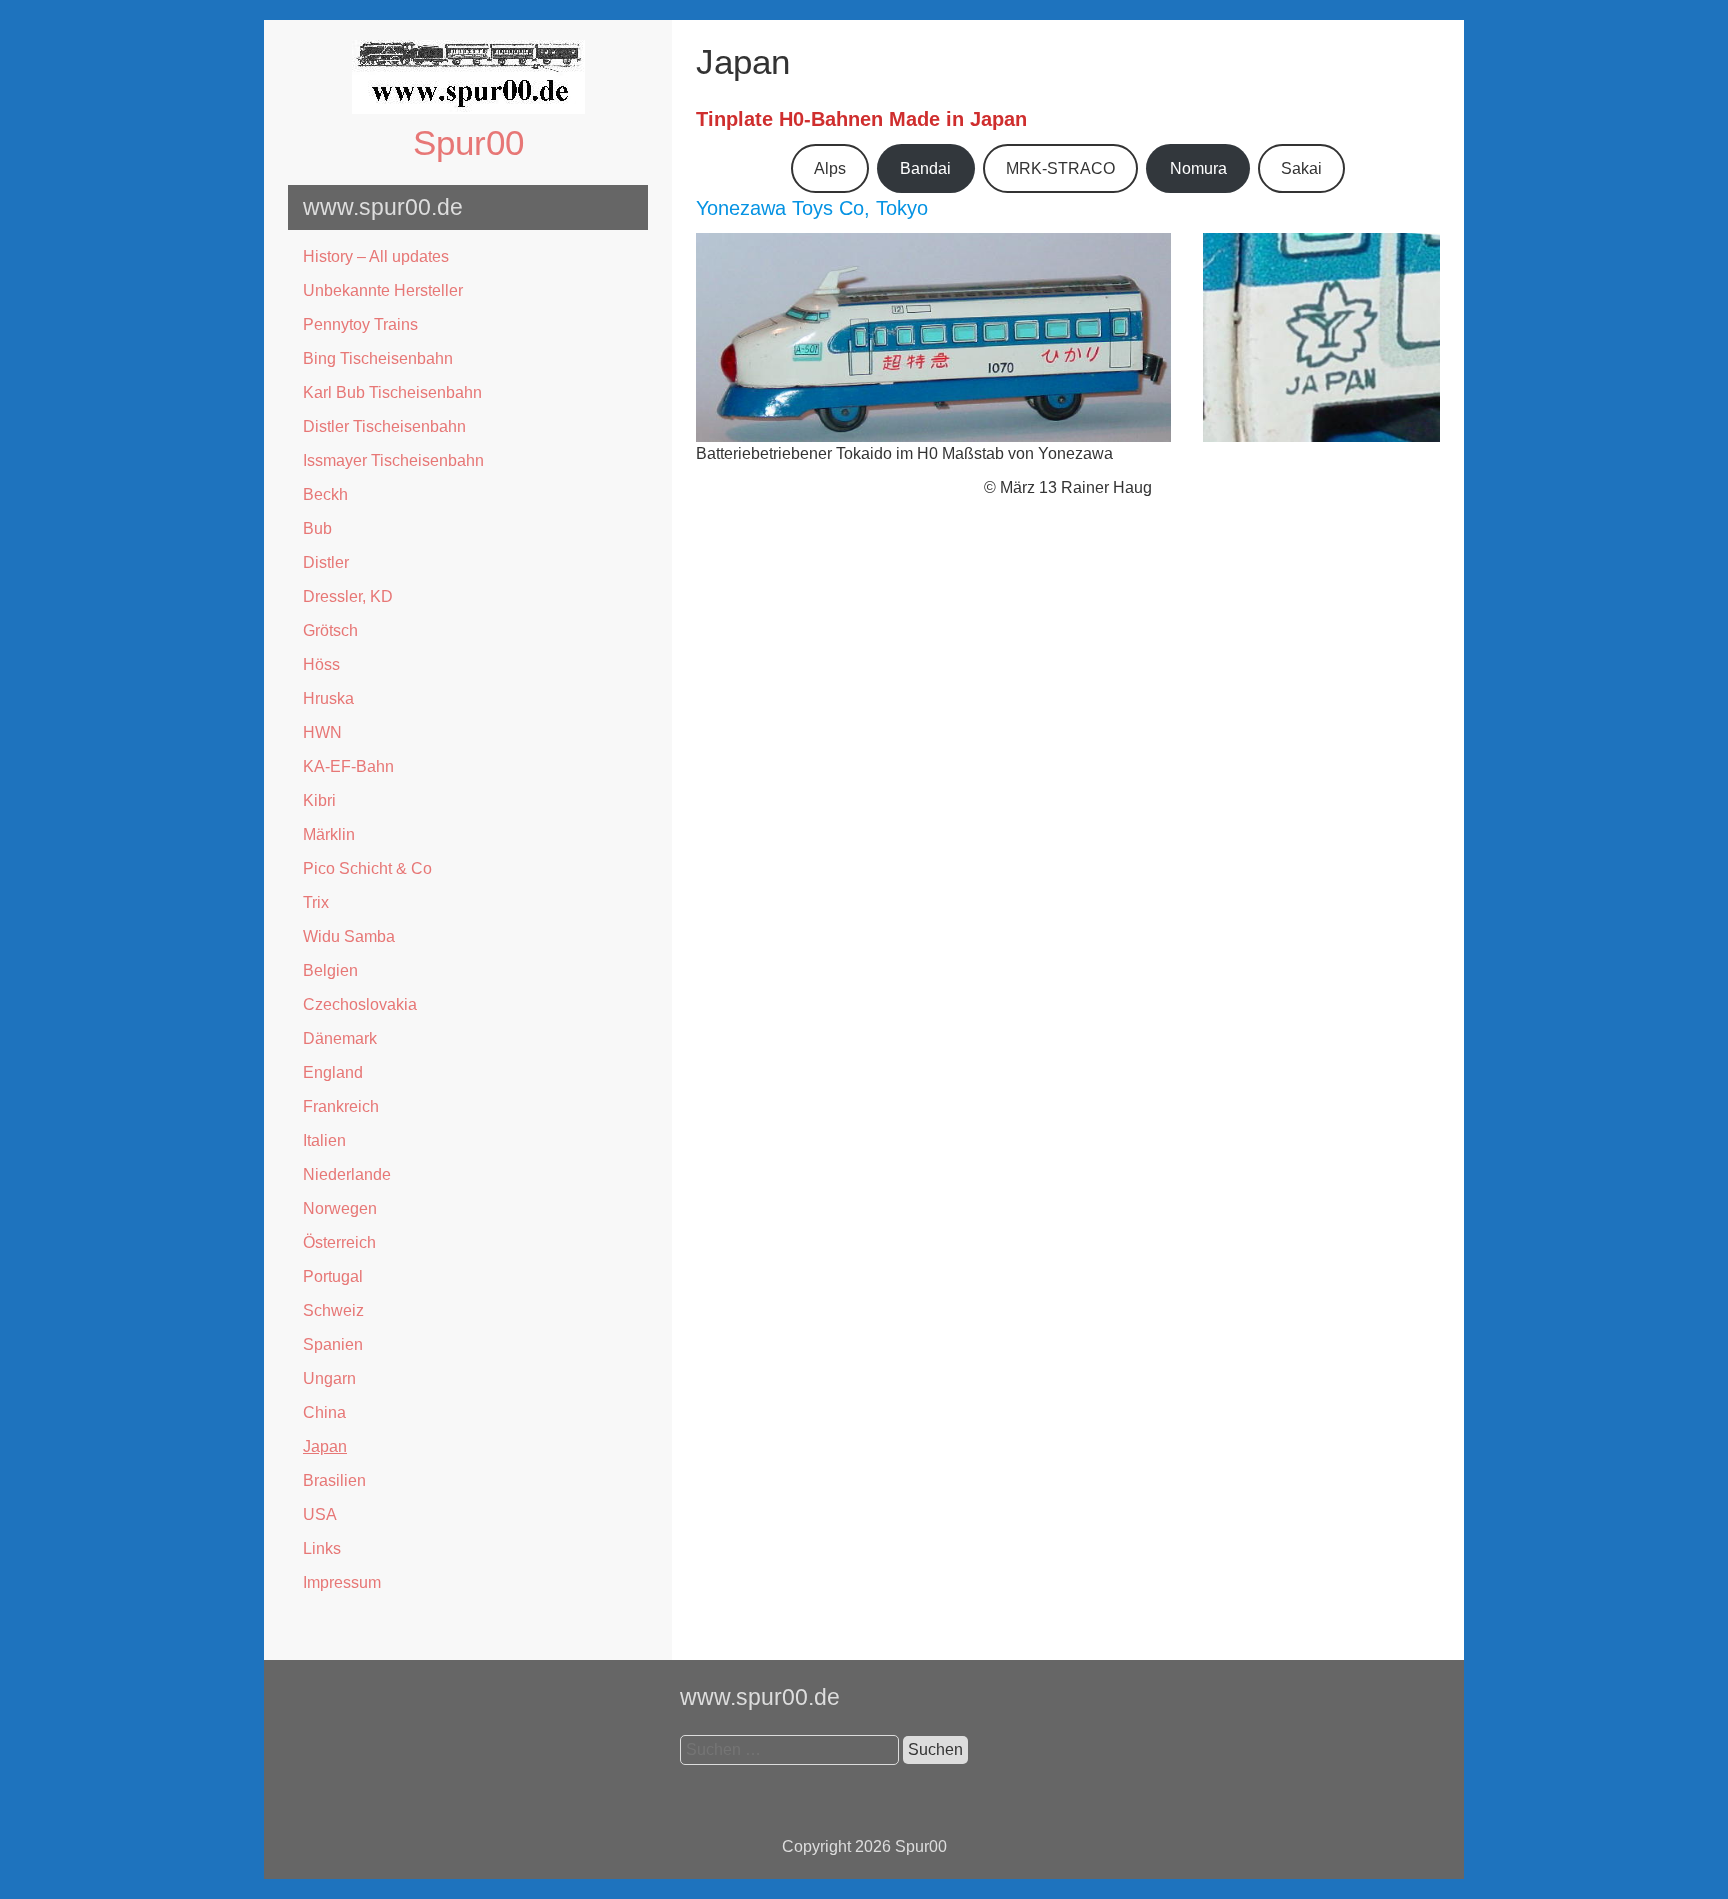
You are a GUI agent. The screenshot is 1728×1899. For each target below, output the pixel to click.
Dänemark (340, 1038)
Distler (326, 562)
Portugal (333, 1276)
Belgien (330, 970)
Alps (830, 168)
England (333, 1072)
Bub (317, 528)
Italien (324, 1140)
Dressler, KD (348, 596)
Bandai (925, 168)
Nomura (1198, 168)
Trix (316, 902)
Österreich (339, 1242)
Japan (325, 1446)
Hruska (328, 698)
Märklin (329, 834)
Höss (321, 664)
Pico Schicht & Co (367, 868)
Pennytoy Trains (360, 324)
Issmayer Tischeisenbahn (393, 460)
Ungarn (329, 1378)
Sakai (1301, 168)
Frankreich (341, 1106)
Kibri (319, 800)
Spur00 (468, 142)
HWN (322, 732)
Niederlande (347, 1174)
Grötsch (330, 630)
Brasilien (334, 1480)
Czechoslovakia (360, 1004)
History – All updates (376, 256)
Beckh (325, 494)
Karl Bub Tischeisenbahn (392, 392)
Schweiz (333, 1310)
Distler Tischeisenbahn (384, 426)
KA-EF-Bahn (348, 766)
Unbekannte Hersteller (383, 290)
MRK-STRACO (1060, 168)
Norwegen (340, 1208)
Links (322, 1548)
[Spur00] (468, 108)
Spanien (333, 1344)
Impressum (342, 1582)
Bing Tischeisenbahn (378, 358)
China (324, 1412)
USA (320, 1514)
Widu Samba (349, 936)
